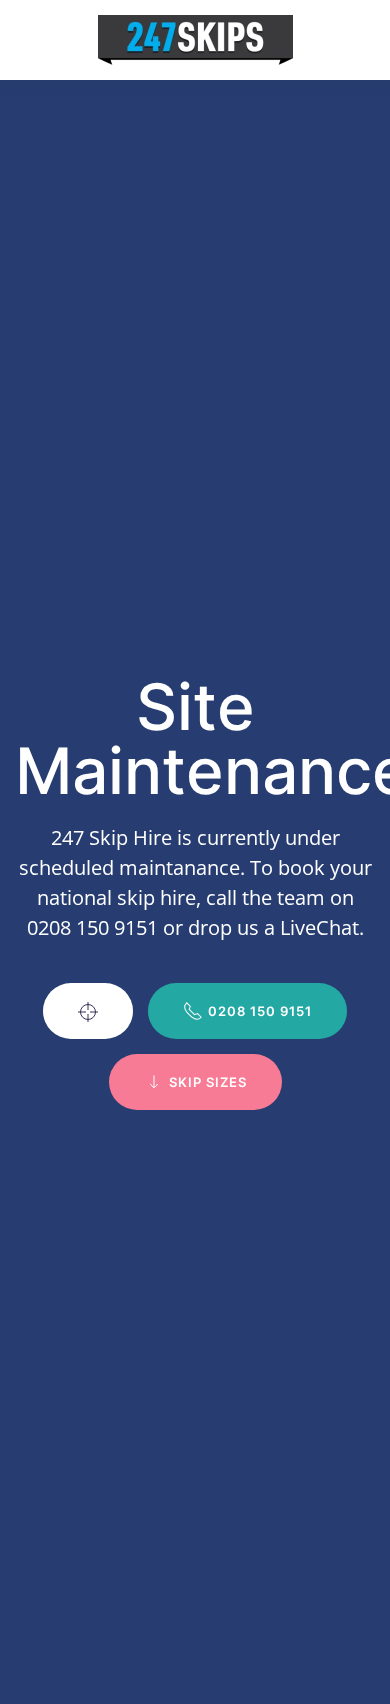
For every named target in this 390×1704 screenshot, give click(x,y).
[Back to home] (195, 40)
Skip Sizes (208, 1082)
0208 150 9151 (260, 1011)
